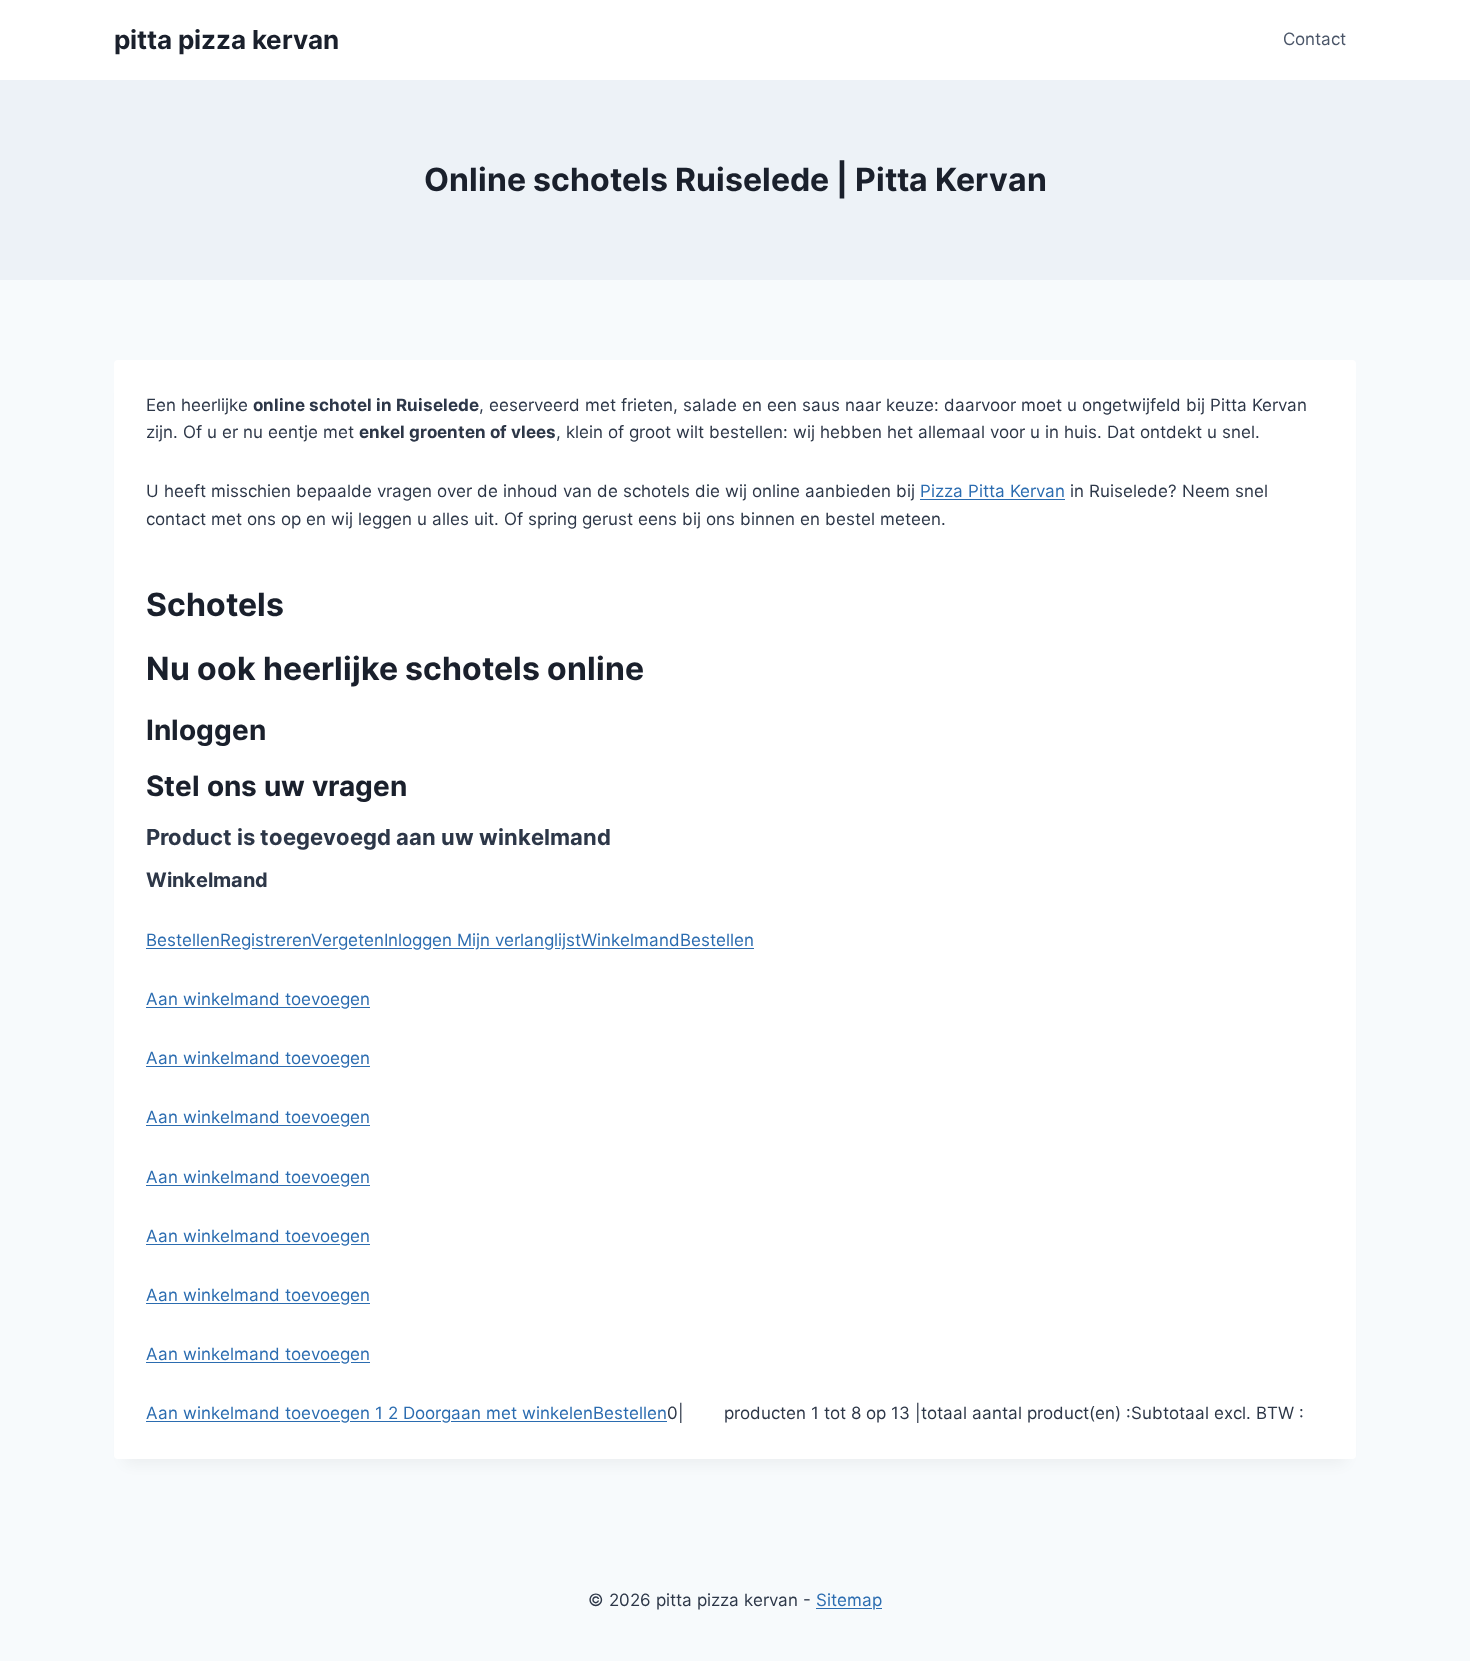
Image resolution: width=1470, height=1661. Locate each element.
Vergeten (347, 940)
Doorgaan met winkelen (498, 1413)
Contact (1314, 39)
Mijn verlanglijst (516, 940)
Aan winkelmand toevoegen (258, 999)
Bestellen (183, 940)
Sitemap (849, 1600)
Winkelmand (630, 940)
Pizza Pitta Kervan (992, 491)
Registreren (265, 940)
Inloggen (418, 940)
